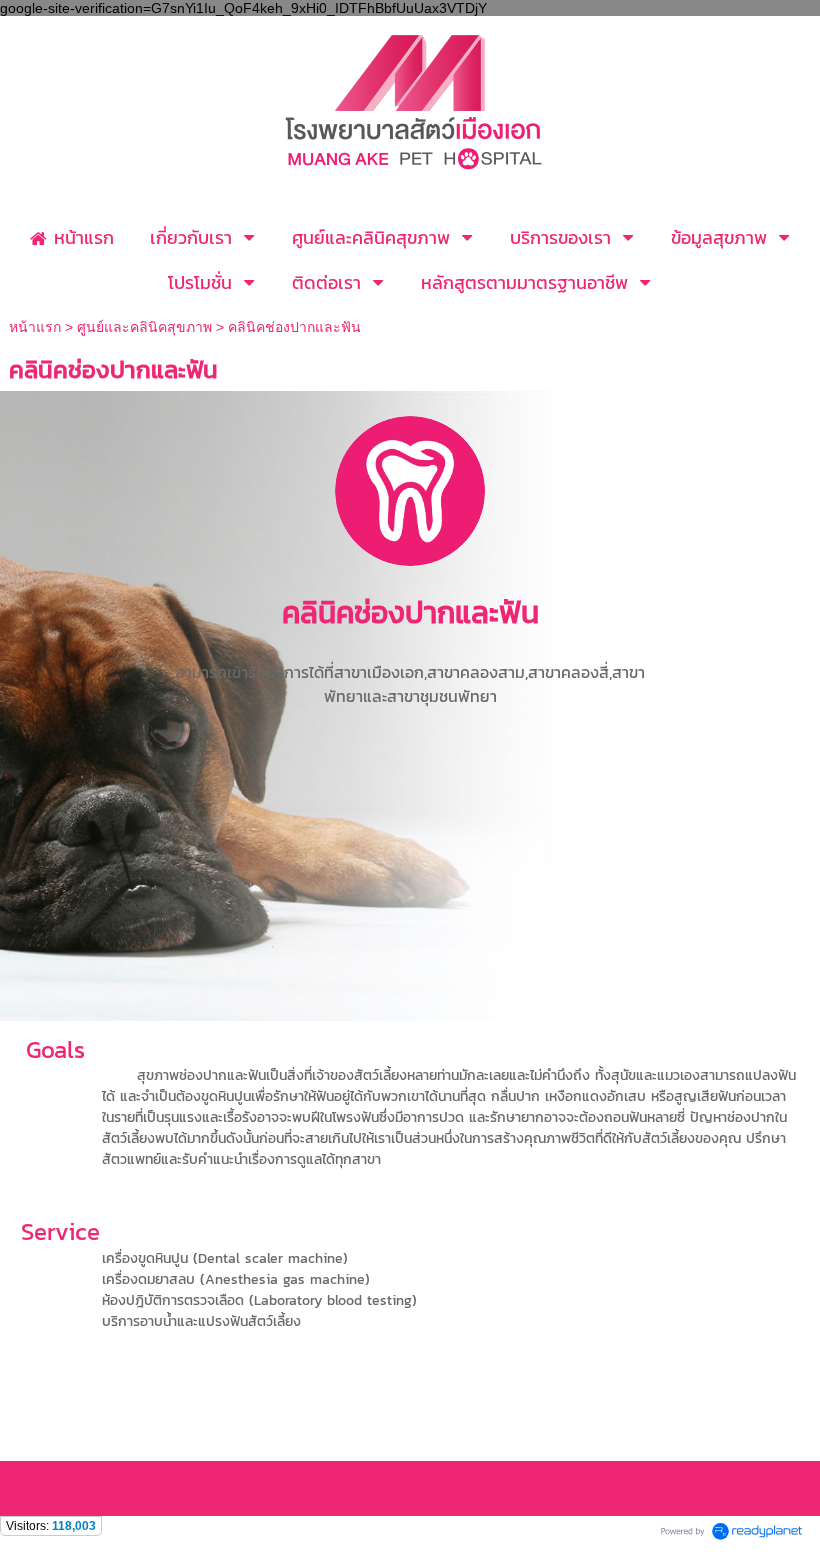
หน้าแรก (37, 327)
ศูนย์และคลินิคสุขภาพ (144, 327)
